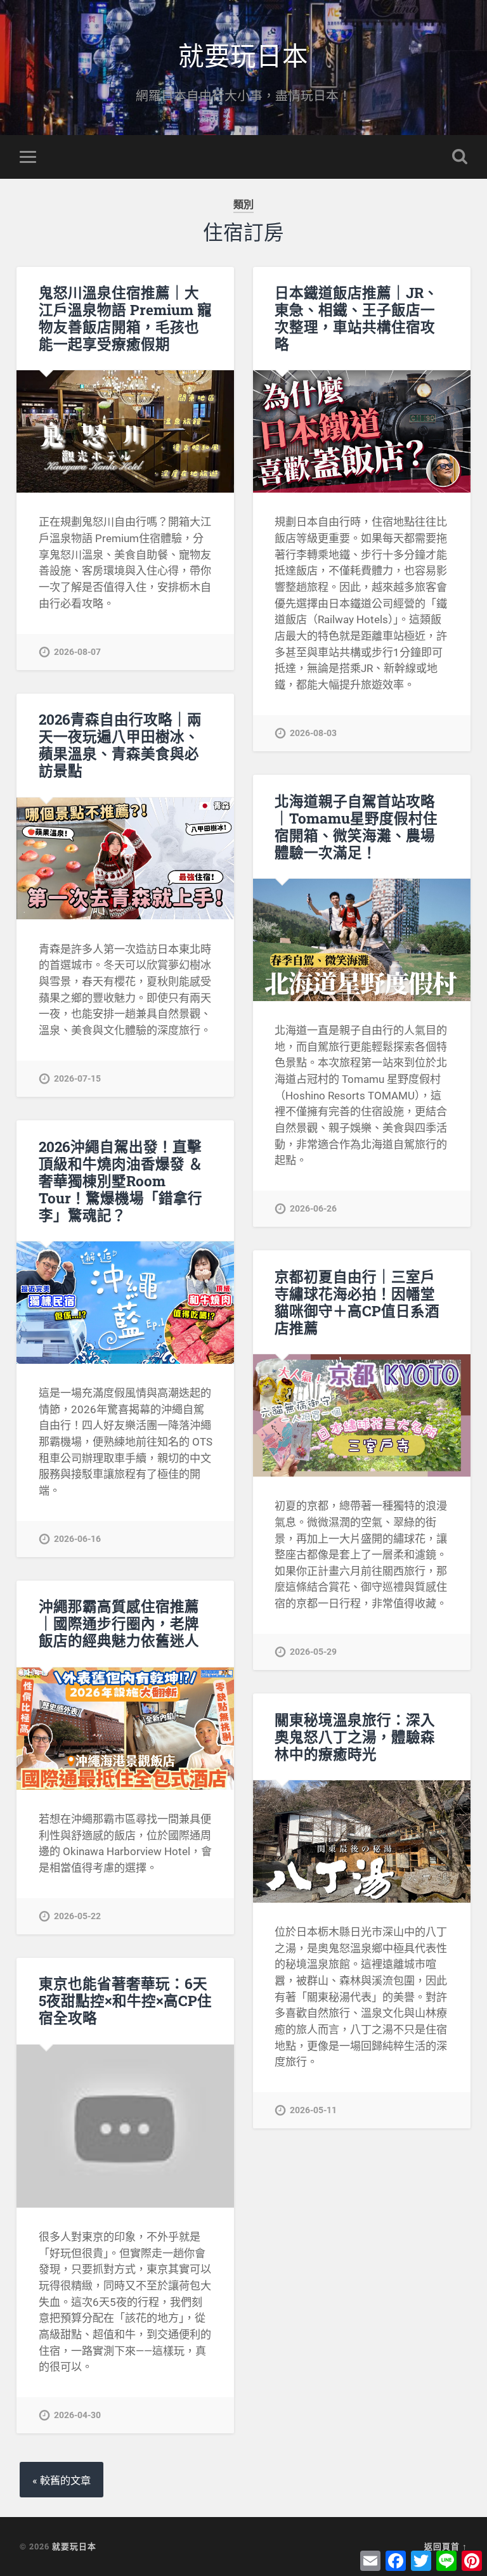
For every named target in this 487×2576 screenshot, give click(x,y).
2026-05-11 (313, 2110)
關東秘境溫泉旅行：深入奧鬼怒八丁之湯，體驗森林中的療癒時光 (355, 1737)
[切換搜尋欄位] (460, 157)
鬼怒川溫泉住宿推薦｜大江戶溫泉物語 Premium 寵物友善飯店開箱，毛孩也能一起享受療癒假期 (125, 318)
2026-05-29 (313, 1652)
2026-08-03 (313, 733)
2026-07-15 (77, 1079)
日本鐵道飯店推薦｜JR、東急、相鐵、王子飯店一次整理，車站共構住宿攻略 (356, 318)
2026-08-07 (77, 652)
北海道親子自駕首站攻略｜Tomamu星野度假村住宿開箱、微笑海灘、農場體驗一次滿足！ (356, 826)
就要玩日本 (243, 54)
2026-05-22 (77, 1916)
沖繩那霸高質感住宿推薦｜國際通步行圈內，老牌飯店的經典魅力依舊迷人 (119, 1623)
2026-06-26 (313, 1209)
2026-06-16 (77, 1539)
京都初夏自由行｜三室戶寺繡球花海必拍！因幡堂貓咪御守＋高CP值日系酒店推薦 (357, 1302)
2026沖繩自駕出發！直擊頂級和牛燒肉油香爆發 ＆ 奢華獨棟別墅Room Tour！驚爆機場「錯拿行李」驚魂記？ (121, 1181)
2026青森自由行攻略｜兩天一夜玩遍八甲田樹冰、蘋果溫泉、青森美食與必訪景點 (120, 745)
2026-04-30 (77, 2415)
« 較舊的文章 (62, 2481)
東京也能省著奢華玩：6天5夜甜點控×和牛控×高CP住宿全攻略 (125, 2000)
